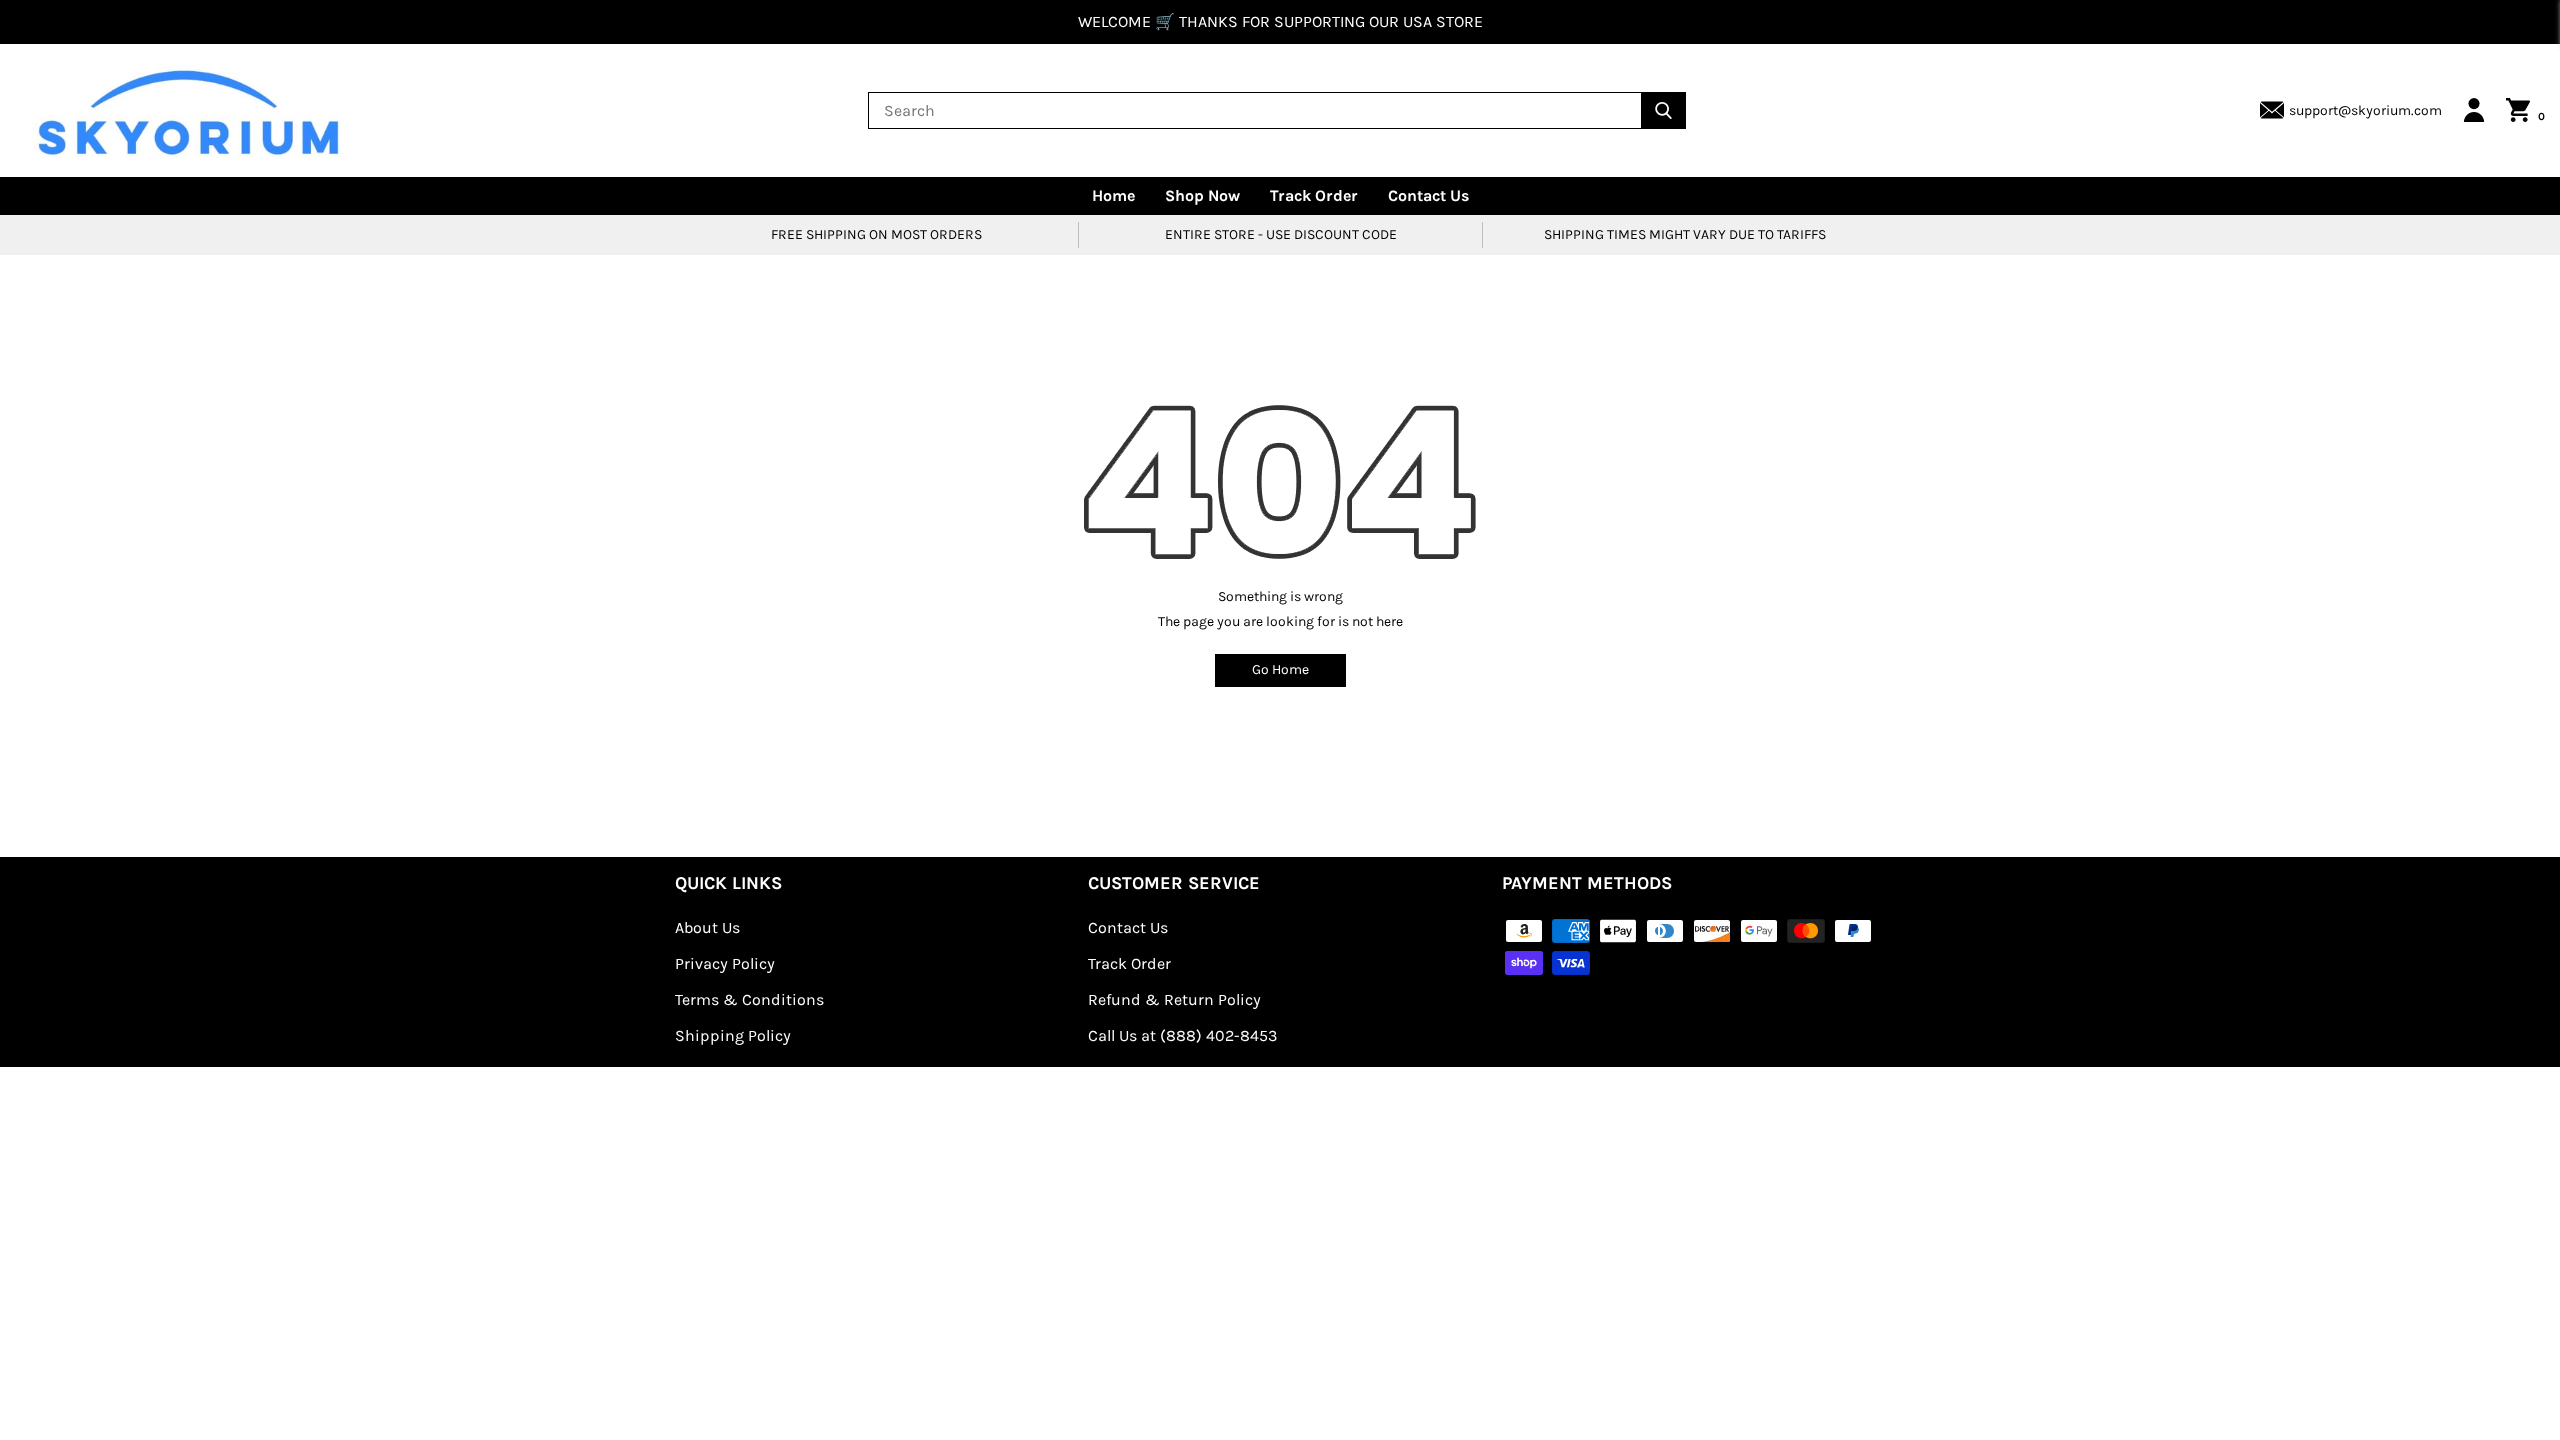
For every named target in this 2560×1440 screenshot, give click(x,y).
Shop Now (1202, 195)
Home (1113, 195)
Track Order (1314, 195)
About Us (707, 927)
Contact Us (1428, 195)
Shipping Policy (733, 1035)
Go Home (1280, 669)
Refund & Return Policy (1174, 999)
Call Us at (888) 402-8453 (1182, 1035)
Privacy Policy (725, 963)
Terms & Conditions (749, 999)
